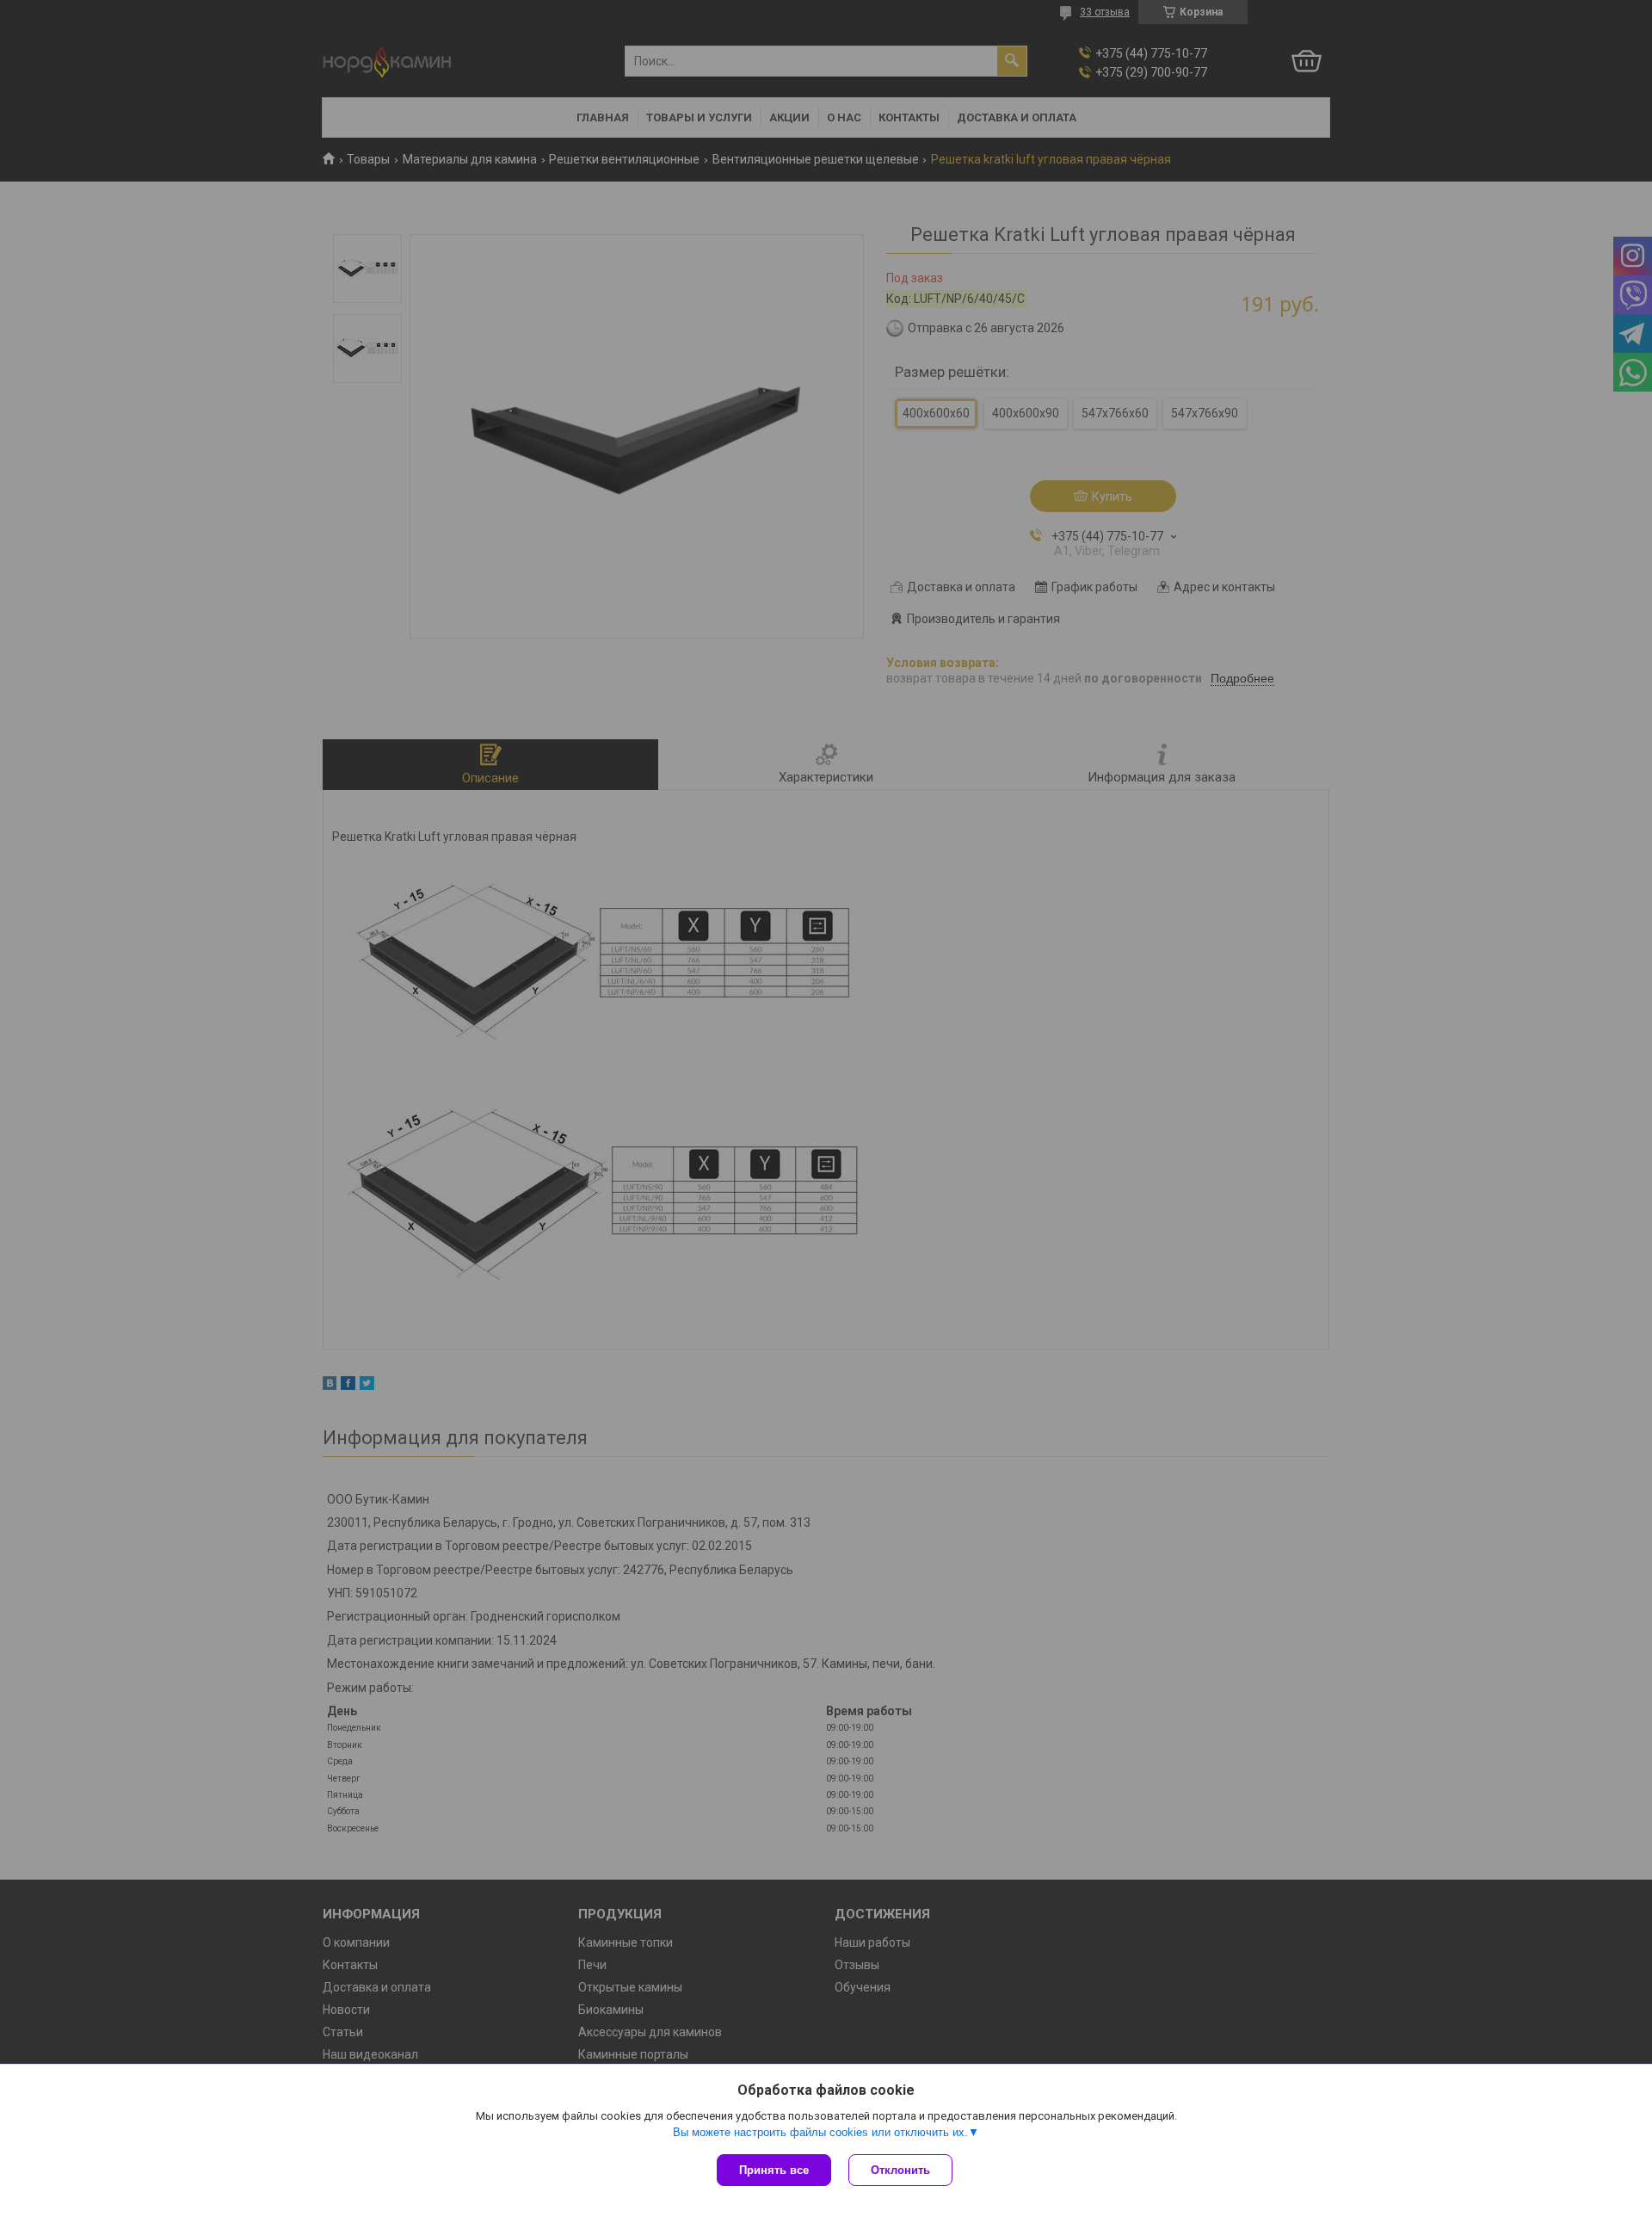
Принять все (774, 2170)
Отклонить (900, 2170)
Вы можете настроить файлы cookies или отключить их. (820, 2132)
